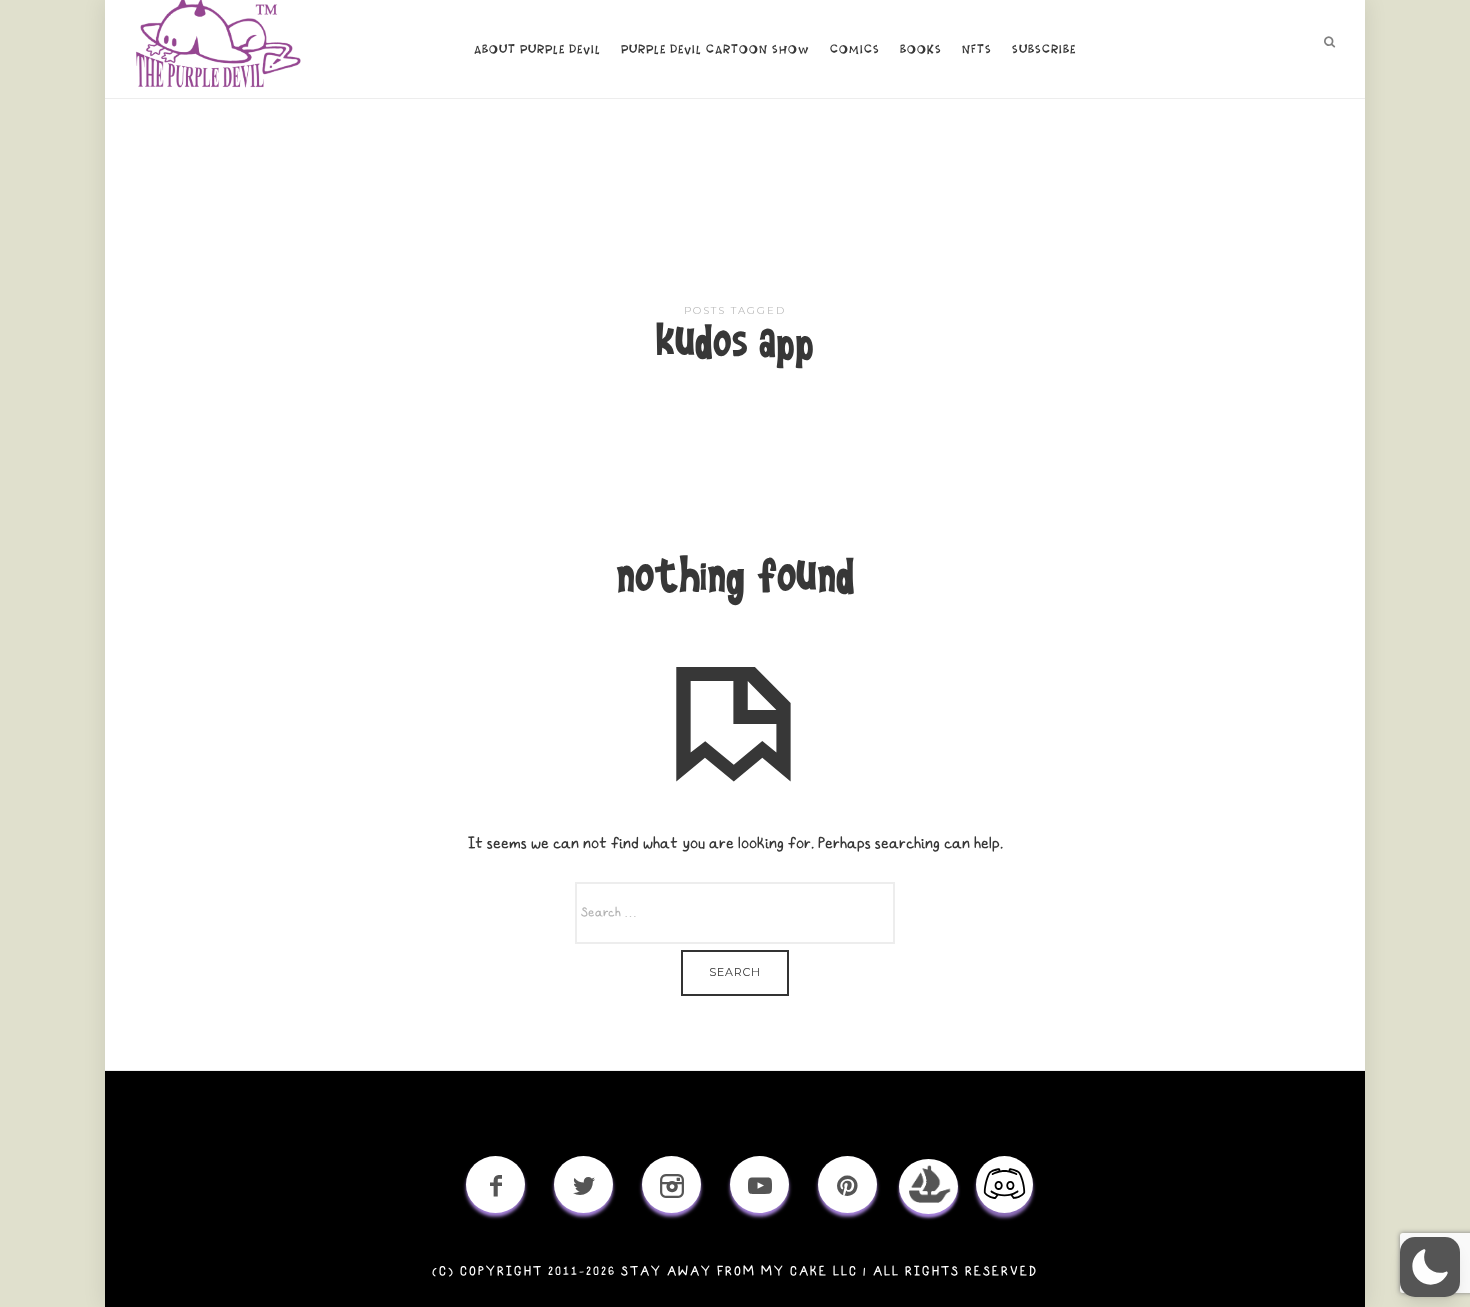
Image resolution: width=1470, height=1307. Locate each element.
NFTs (977, 50)
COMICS (855, 50)
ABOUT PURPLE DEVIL (537, 50)
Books (921, 50)
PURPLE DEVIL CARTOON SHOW (715, 50)
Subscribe (1044, 50)
